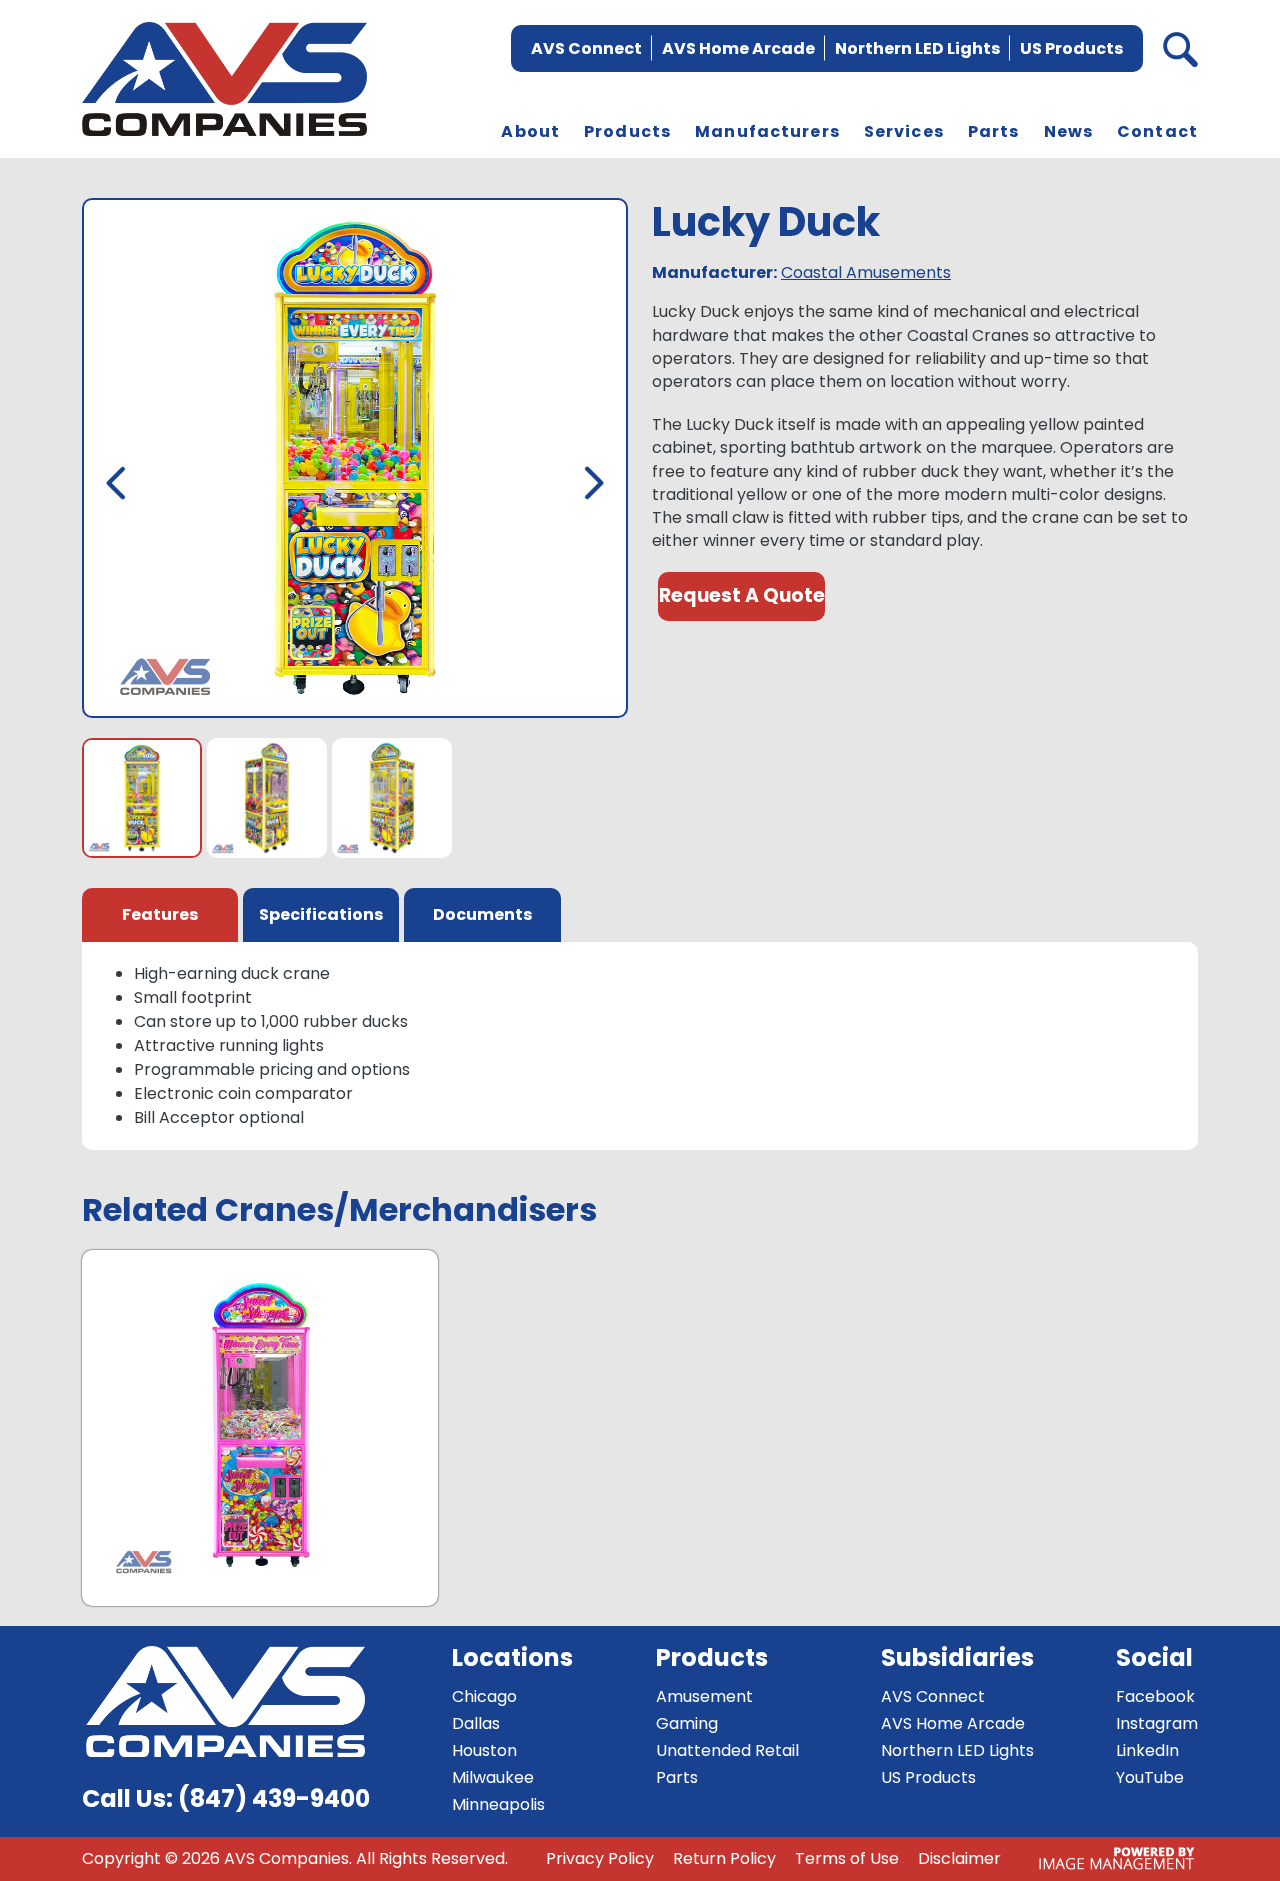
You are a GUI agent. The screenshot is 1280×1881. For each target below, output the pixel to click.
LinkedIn (1147, 1750)
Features (160, 914)
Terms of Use (847, 1858)
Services (904, 131)
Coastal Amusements (866, 272)
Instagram (1157, 1723)
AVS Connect (586, 48)
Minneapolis (498, 1804)
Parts (994, 131)
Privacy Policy (600, 1858)
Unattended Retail (727, 1750)
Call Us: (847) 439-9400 (226, 1798)
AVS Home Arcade (738, 48)
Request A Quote (742, 595)
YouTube (1150, 1777)
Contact (1157, 131)
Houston (484, 1750)
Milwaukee (493, 1777)
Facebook (1155, 1696)
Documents (482, 914)
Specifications (321, 914)
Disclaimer (959, 1858)
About (530, 131)
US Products (1071, 48)
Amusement (704, 1696)
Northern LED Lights (917, 48)
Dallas (476, 1723)
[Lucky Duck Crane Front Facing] (355, 462)
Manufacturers (767, 131)
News (1069, 131)
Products (627, 131)
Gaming (687, 1723)
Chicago (484, 1696)
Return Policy (724, 1858)
